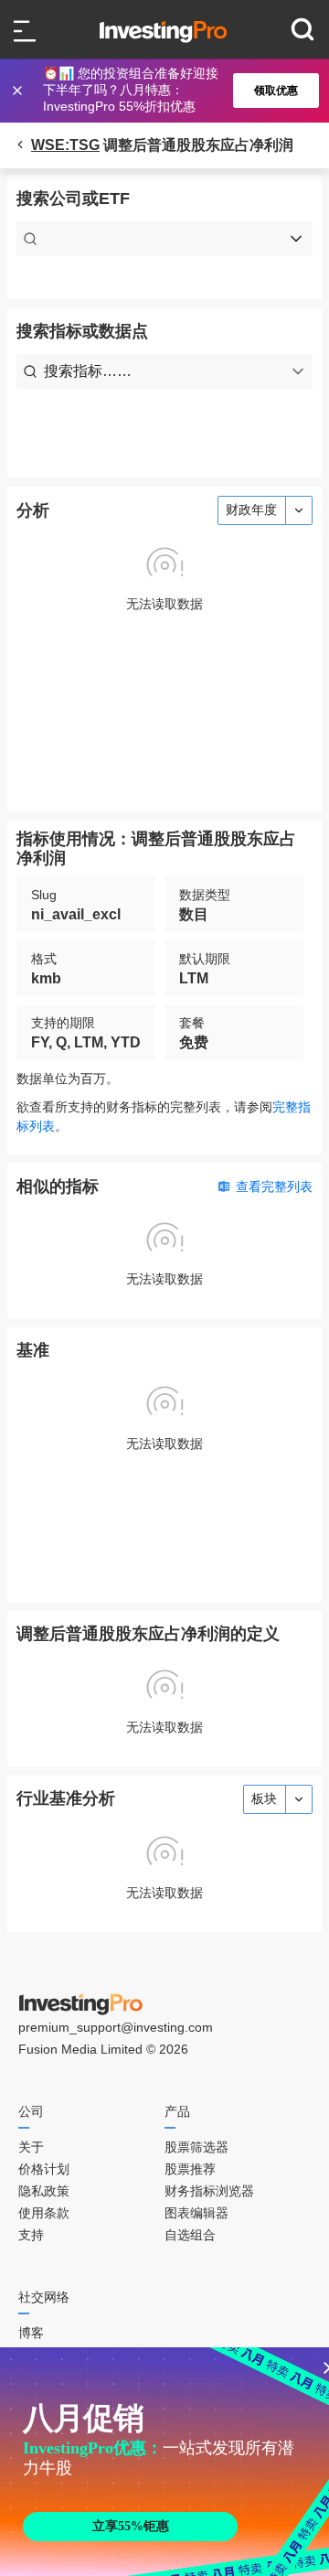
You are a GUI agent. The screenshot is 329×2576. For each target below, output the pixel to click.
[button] (174, 91)
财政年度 (251, 510)
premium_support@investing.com (116, 2027)
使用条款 (44, 2213)
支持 (31, 2235)
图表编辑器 (196, 2213)
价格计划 (44, 2169)
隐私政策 (44, 2191)
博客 (31, 2333)
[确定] (19, 91)
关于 (31, 2147)
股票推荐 (190, 2169)
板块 (264, 1798)
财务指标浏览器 (209, 2191)
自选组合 (190, 2235)
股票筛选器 (196, 2147)
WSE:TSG (65, 145)
